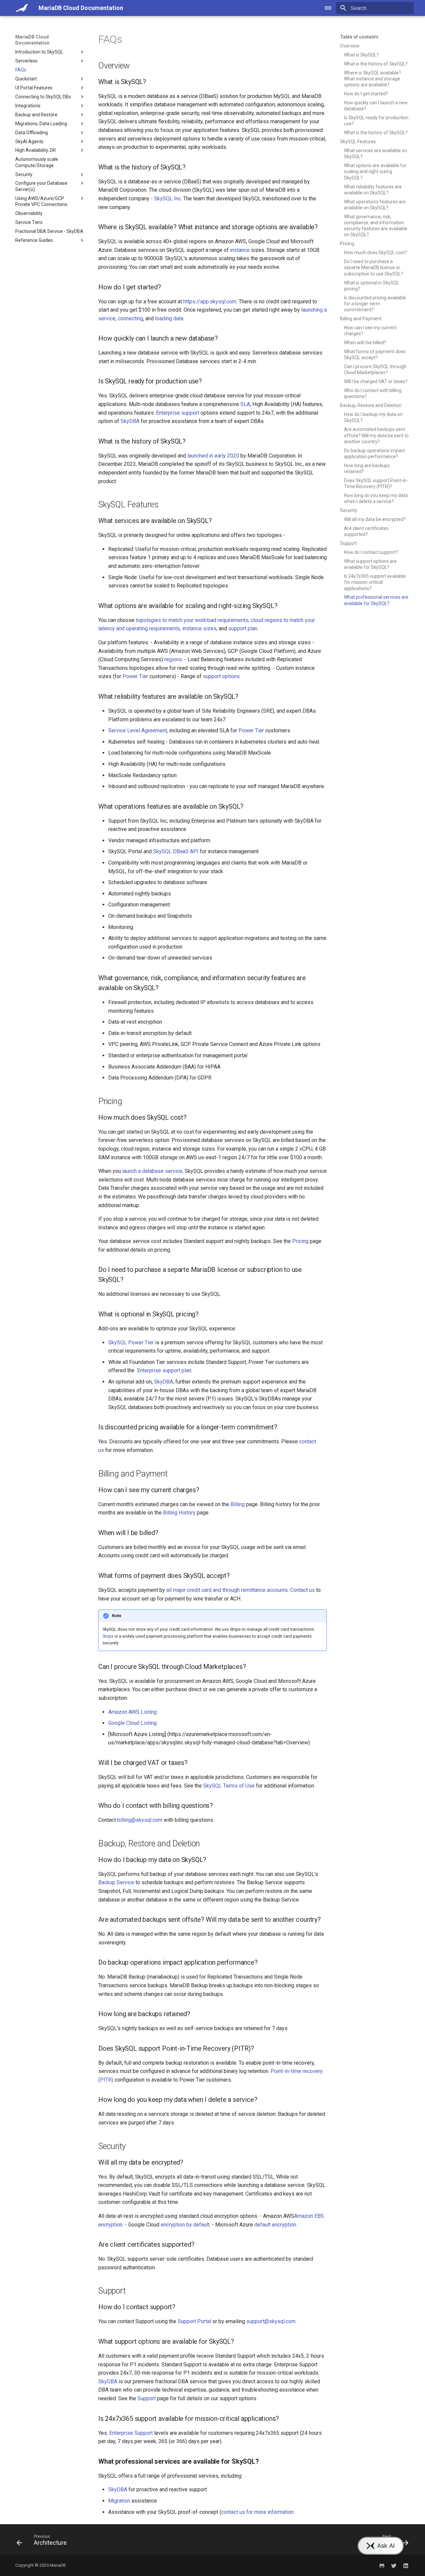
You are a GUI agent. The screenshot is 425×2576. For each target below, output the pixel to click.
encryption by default (185, 2225)
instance (240, 250)
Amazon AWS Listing (132, 1712)
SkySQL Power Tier (131, 1342)
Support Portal (194, 2321)
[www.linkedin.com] (406, 2565)
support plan (243, 628)
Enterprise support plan (164, 1370)
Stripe (108, 1636)
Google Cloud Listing (132, 1723)
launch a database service (152, 1171)
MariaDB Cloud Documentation (32, 40)
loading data (169, 318)
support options (221, 676)
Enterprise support (178, 413)
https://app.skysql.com (210, 302)
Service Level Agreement (138, 730)
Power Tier (135, 676)
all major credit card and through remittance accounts (227, 1590)
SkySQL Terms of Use (229, 1786)
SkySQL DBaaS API (176, 851)
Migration (119, 2501)
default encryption (275, 2225)
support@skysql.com (271, 2321)
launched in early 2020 (213, 456)
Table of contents (359, 37)
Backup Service (116, 1882)
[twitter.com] (394, 2565)
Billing (238, 1504)
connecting (130, 318)
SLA (245, 404)
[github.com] (382, 2565)
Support (147, 2398)
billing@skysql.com (140, 1820)
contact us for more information (257, 2512)
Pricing (300, 1241)
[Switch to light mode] (328, 8)
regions (173, 659)
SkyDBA (130, 421)
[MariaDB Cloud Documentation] (22, 8)
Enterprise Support (131, 2433)
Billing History (179, 1513)
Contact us (302, 1590)
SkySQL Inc (168, 199)
